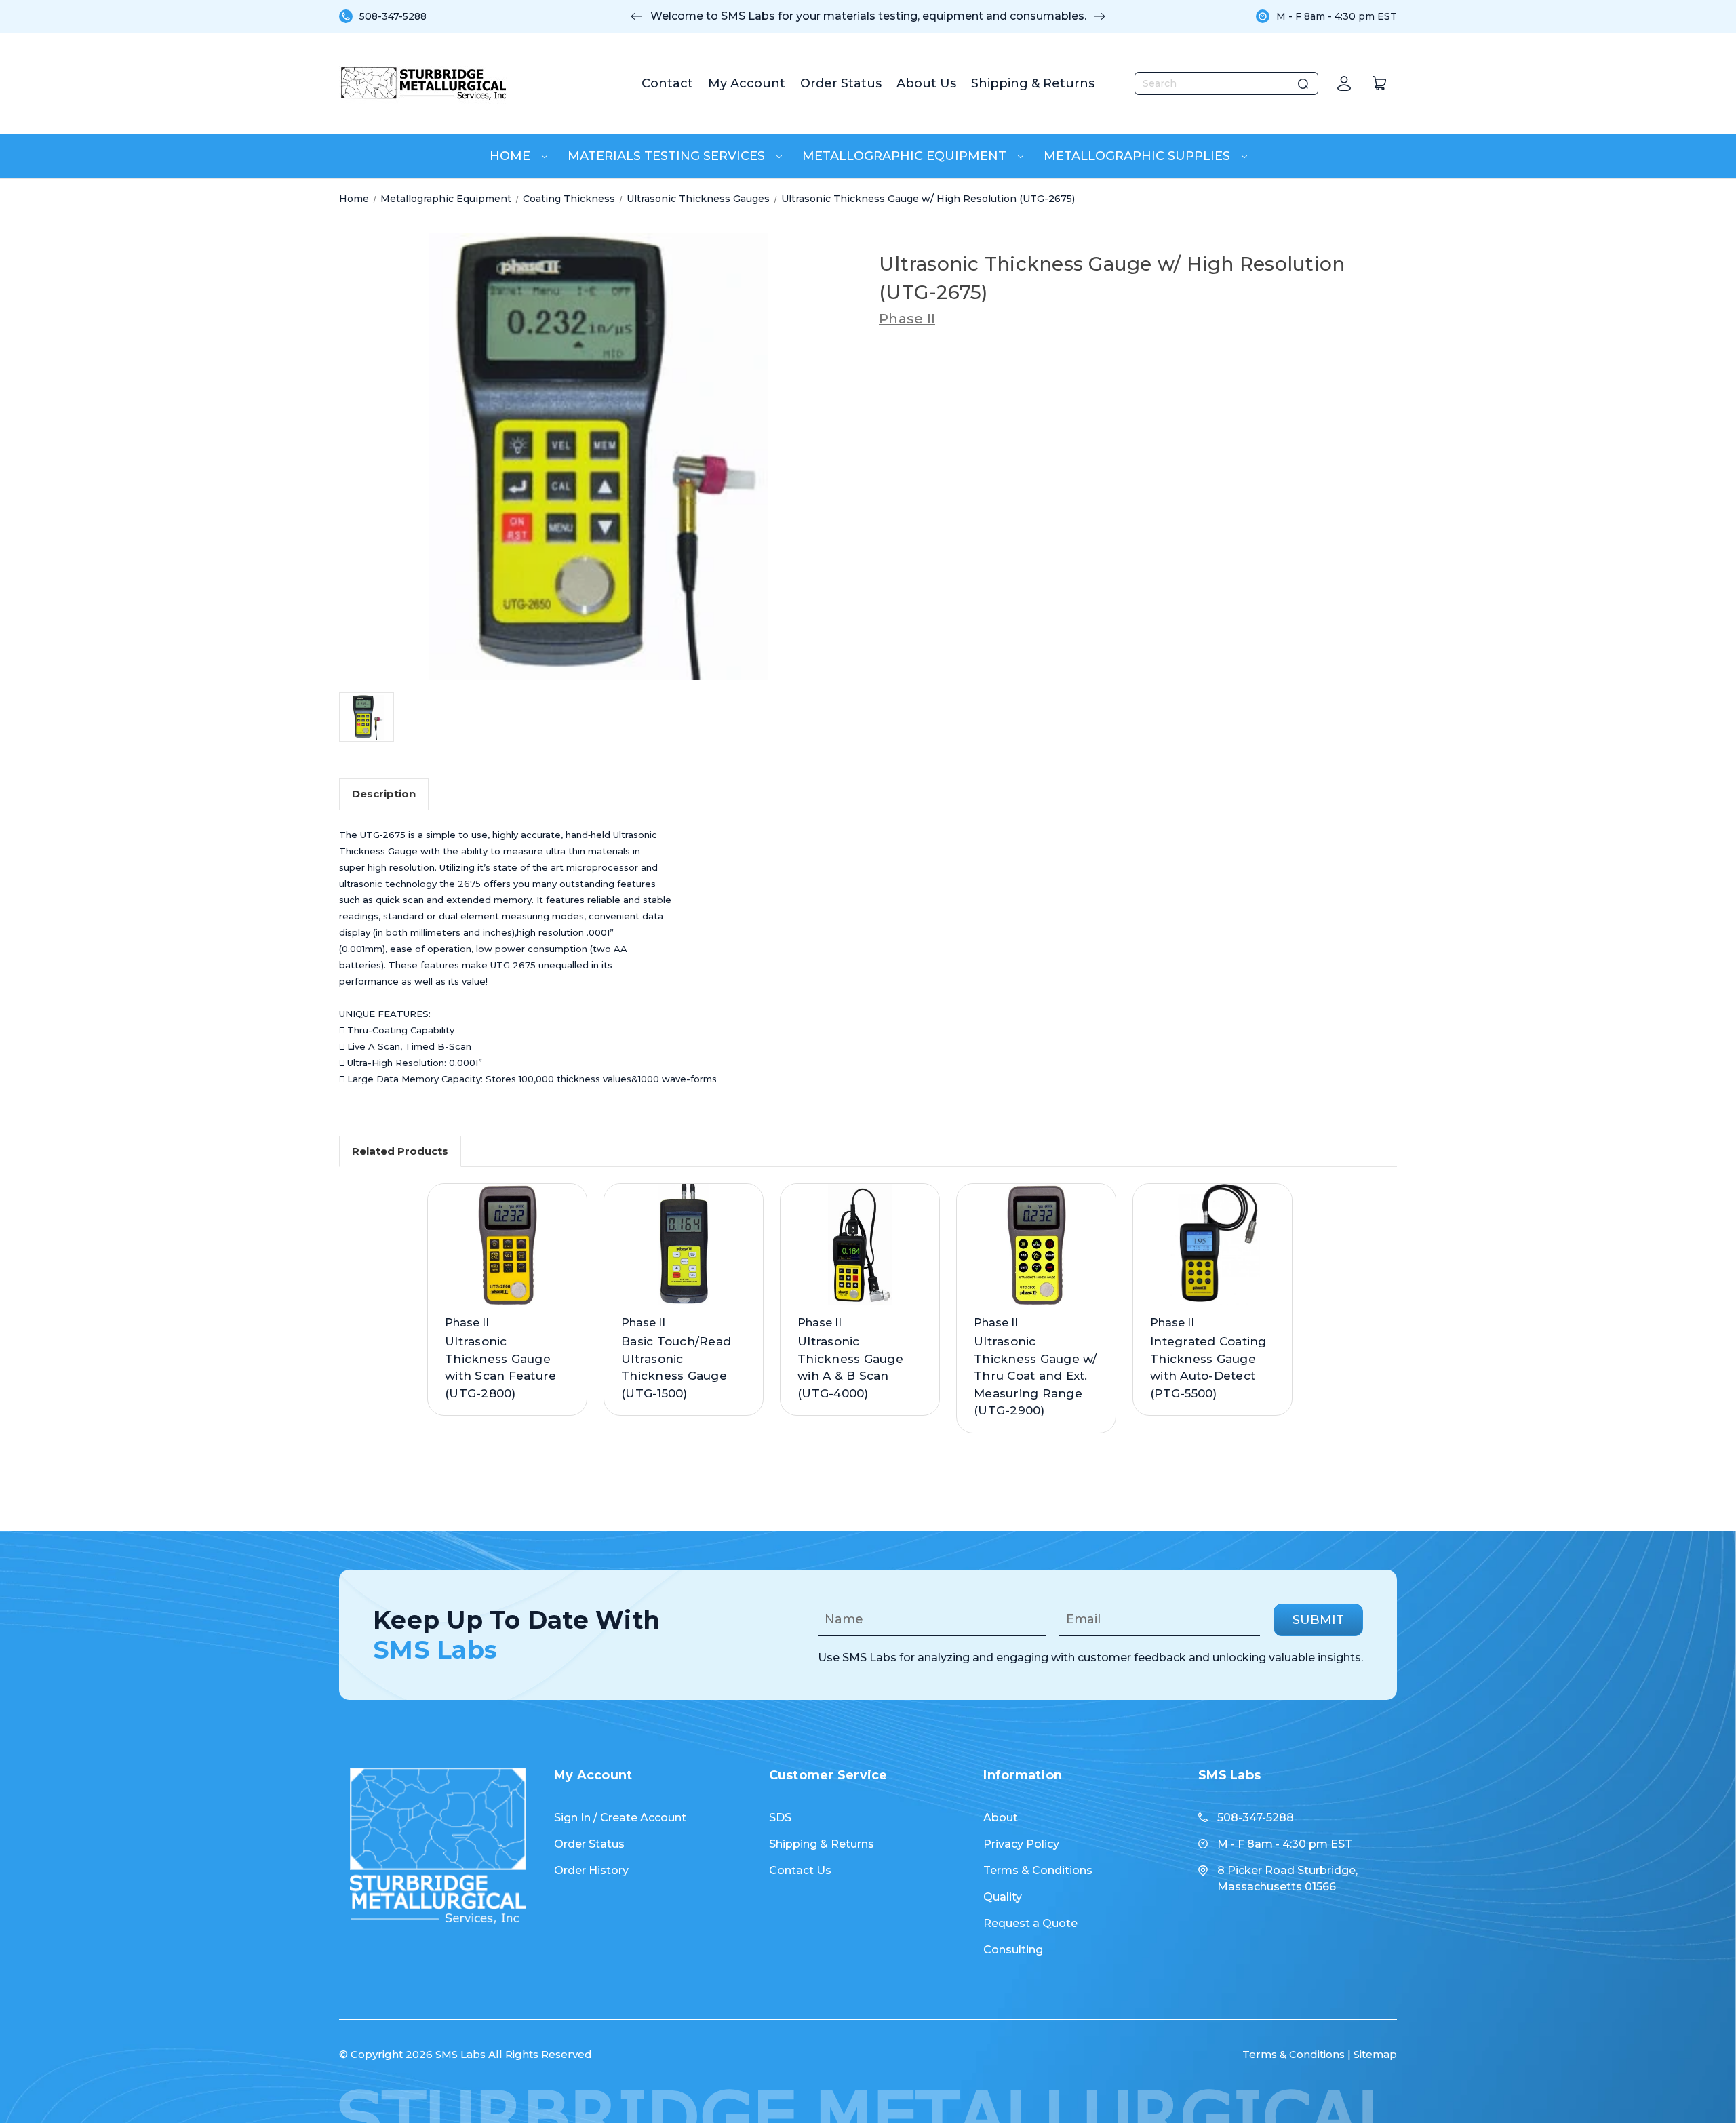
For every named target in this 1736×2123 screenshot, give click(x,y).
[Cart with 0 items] (1379, 83)
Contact (667, 83)
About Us (926, 83)
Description (384, 794)
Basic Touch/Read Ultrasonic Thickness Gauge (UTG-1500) (676, 1367)
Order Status (841, 83)
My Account (747, 83)
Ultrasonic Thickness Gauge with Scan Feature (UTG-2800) (500, 1367)
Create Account (643, 1818)
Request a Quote (1030, 1923)
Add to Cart (507, 1258)
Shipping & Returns (1033, 83)
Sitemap (1375, 2054)
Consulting (1013, 1950)
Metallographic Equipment (906, 156)
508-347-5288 (393, 16)
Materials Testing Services (668, 156)
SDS (780, 1818)
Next (1099, 16)
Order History (591, 1870)
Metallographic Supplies (1139, 156)
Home (512, 156)
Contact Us (800, 1870)
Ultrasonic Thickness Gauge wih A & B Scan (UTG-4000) (850, 1367)
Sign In (572, 1818)
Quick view (502, 1231)
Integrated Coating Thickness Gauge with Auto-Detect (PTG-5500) (1208, 1367)
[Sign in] (1344, 83)
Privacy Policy (1021, 1844)
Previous (637, 16)
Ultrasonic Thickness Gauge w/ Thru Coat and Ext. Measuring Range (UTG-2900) (1035, 1376)
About (1001, 1818)
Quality (1003, 1897)
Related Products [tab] (400, 1151)
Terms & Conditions (1038, 1870)
